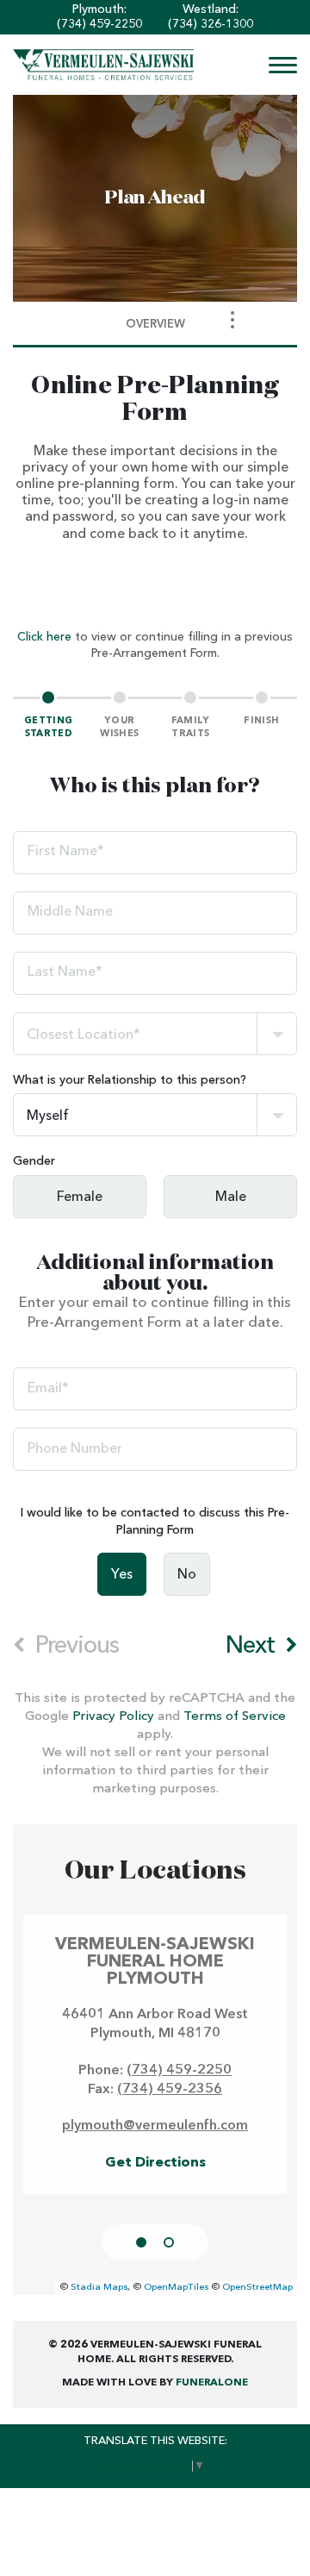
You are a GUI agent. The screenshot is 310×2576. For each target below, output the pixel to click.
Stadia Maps (99, 2288)
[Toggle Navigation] (232, 320)
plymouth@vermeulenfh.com (155, 2126)
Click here (44, 637)
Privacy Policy (113, 1717)
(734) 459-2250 (99, 24)
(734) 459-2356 (170, 2090)
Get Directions (155, 2163)
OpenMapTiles (176, 2288)
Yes (122, 1575)
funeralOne (212, 2383)
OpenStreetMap (257, 2288)
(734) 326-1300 (211, 24)
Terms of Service (235, 1717)
